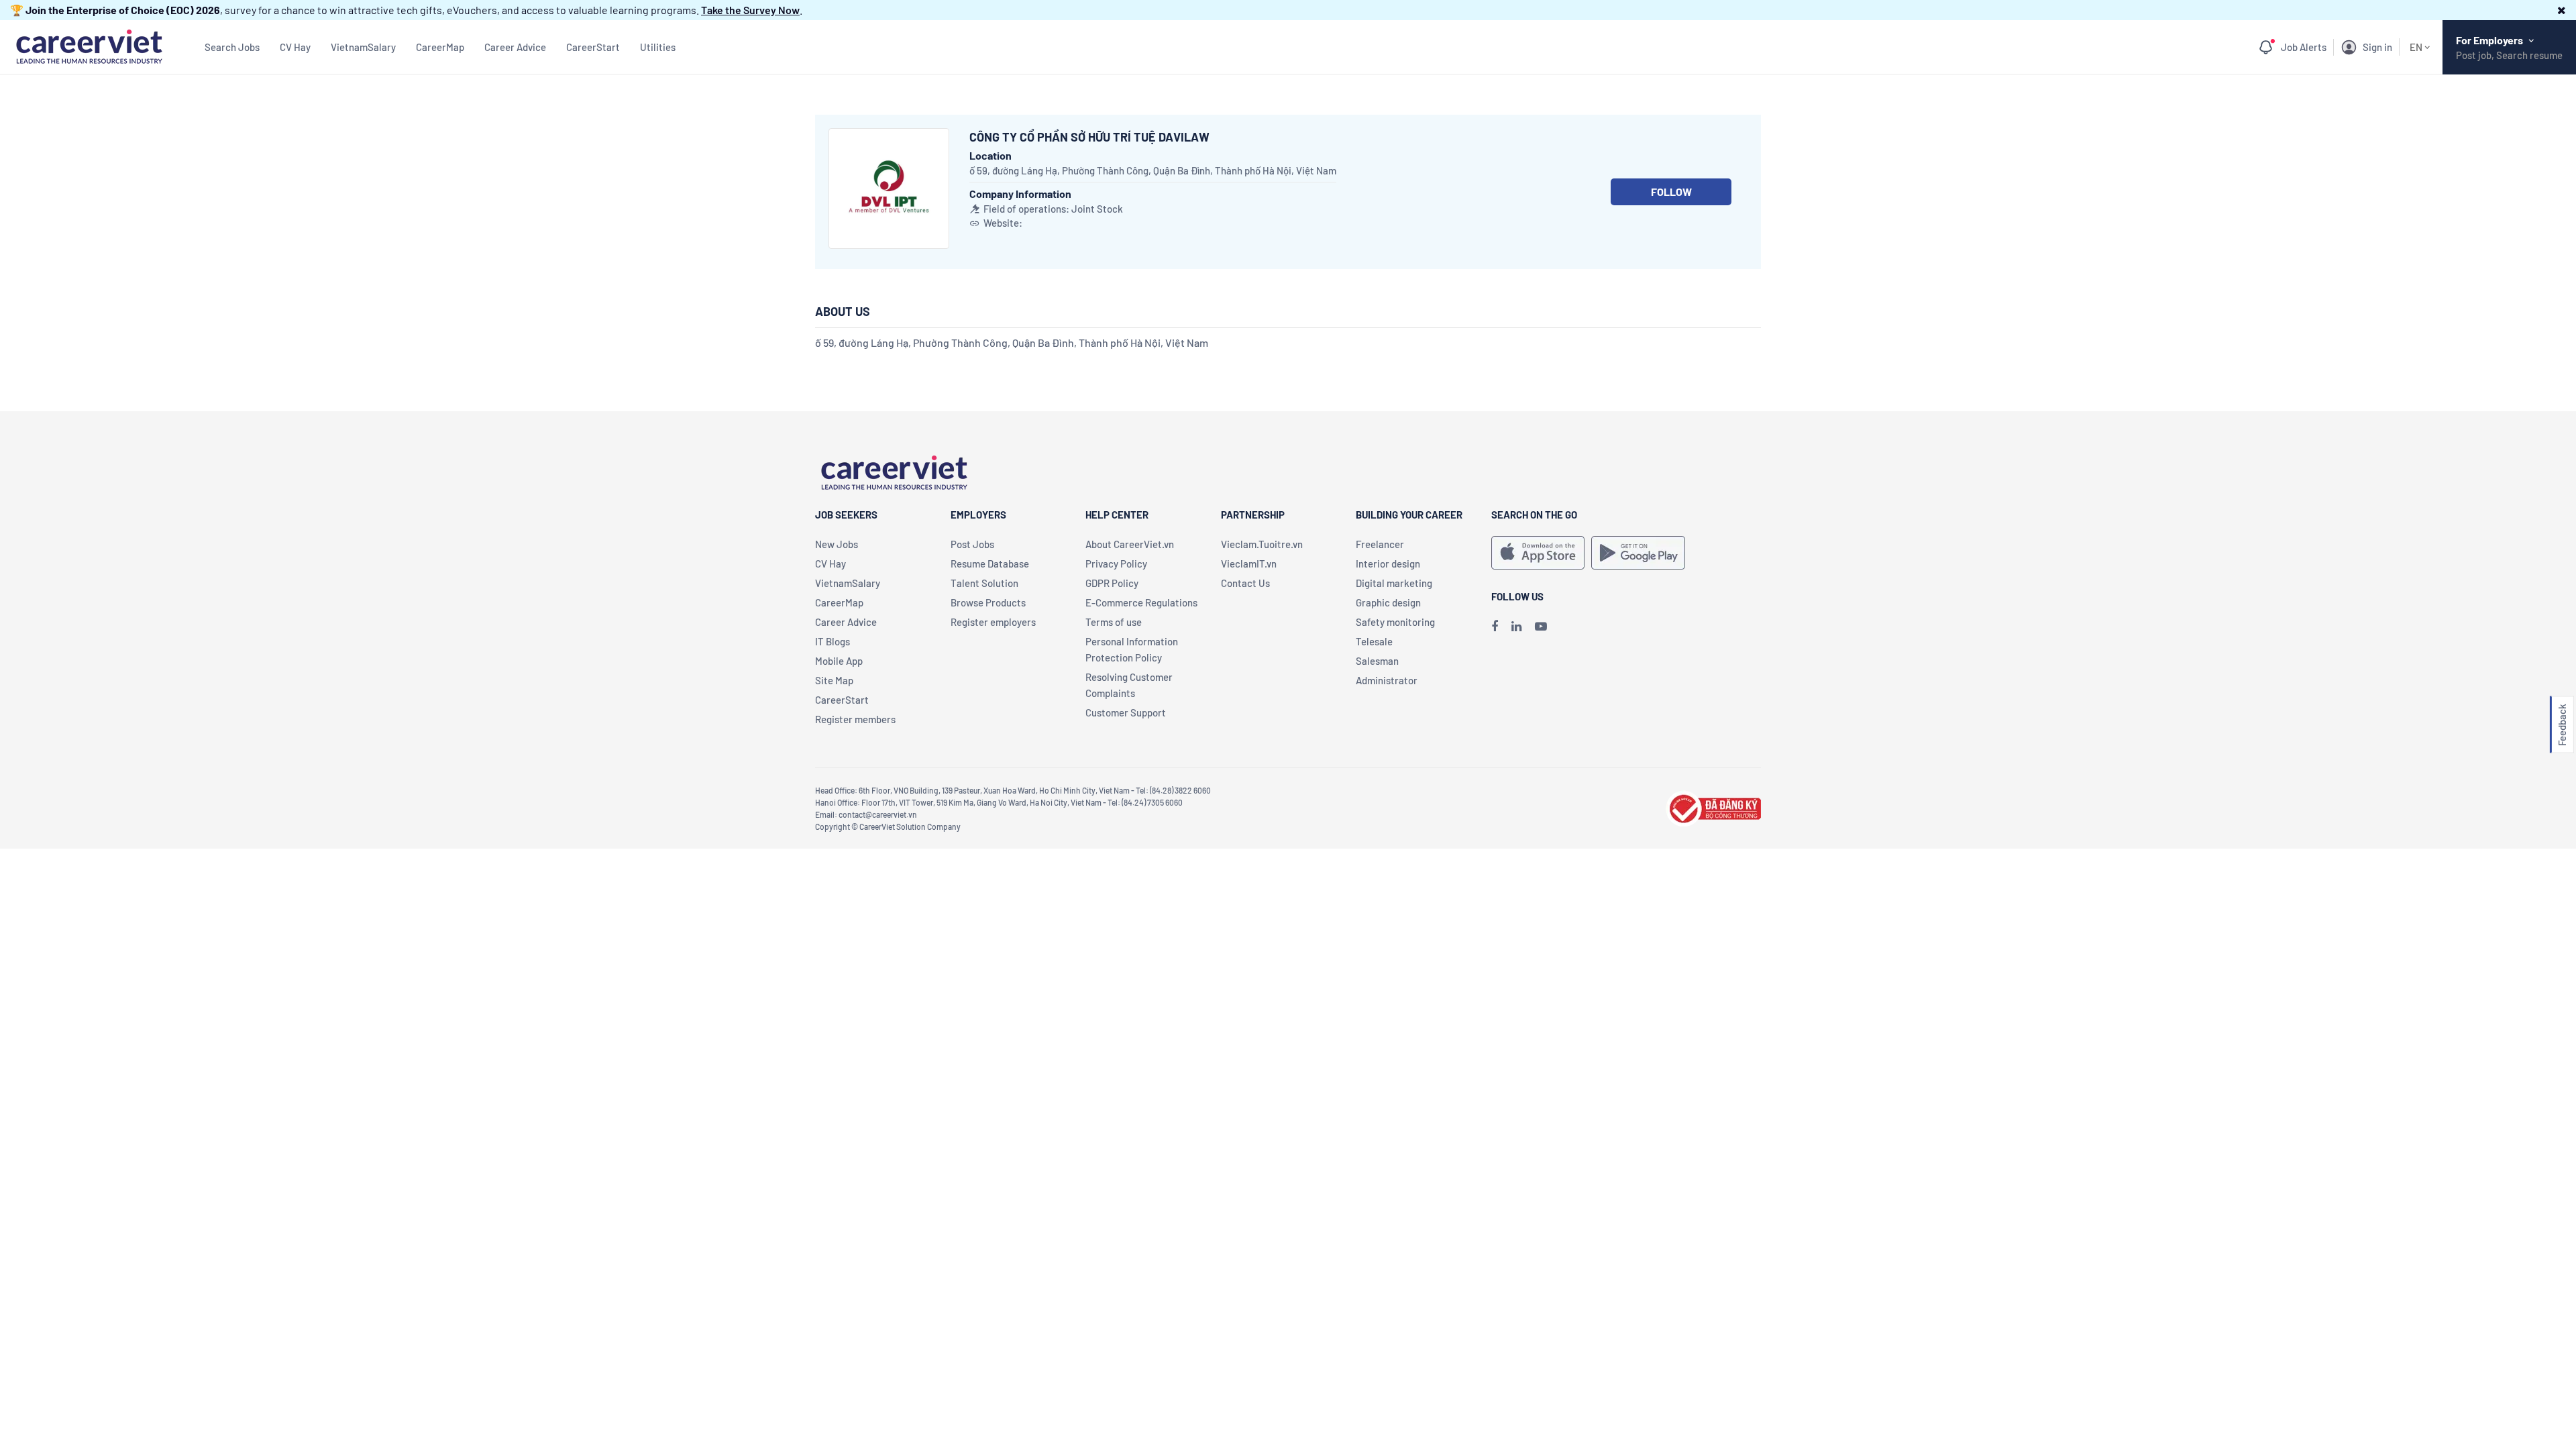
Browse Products (988, 602)
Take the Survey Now (750, 10)
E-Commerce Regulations (1141, 602)
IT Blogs (833, 641)
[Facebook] (1495, 626)
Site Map (834, 680)
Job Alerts (2304, 47)
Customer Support (1126, 712)
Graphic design (1388, 602)
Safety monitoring (1395, 622)
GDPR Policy (1112, 583)
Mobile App (839, 661)
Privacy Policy (1116, 563)
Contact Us (1245, 583)
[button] (2562, 10)
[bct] (1713, 807)
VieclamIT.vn (1249, 563)
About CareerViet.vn (1130, 544)
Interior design (1388, 563)
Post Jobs (972, 544)
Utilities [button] (658, 47)
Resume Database (990, 563)
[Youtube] (1541, 626)
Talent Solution (984, 583)
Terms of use (1114, 622)
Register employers (993, 622)
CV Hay (295, 47)
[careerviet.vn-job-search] (1538, 553)
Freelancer (1380, 544)
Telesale (1374, 641)
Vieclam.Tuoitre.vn (1262, 544)
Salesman (1377, 661)
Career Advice (515, 47)
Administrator (1387, 680)
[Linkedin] (1516, 626)
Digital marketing (1394, 583)
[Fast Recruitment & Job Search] (89, 45)
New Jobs (837, 544)
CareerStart (593, 47)
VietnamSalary (363, 47)
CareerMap (440, 47)
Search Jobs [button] (232, 47)
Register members (855, 719)
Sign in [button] (2377, 47)
